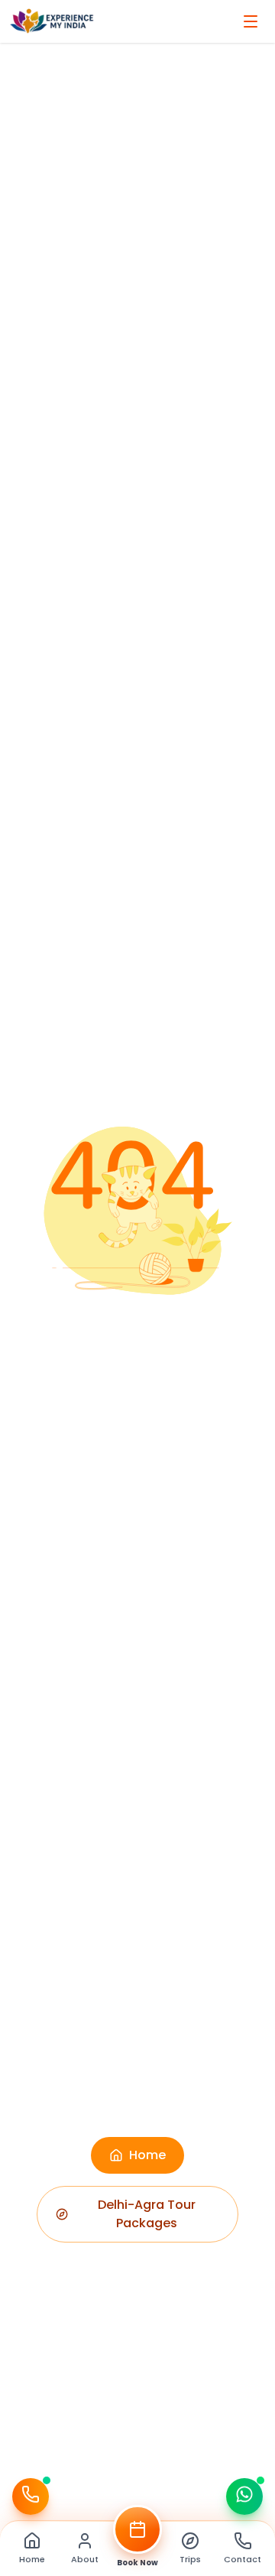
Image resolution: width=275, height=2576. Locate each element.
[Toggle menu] (251, 21)
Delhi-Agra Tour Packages (147, 2214)
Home (147, 2155)
